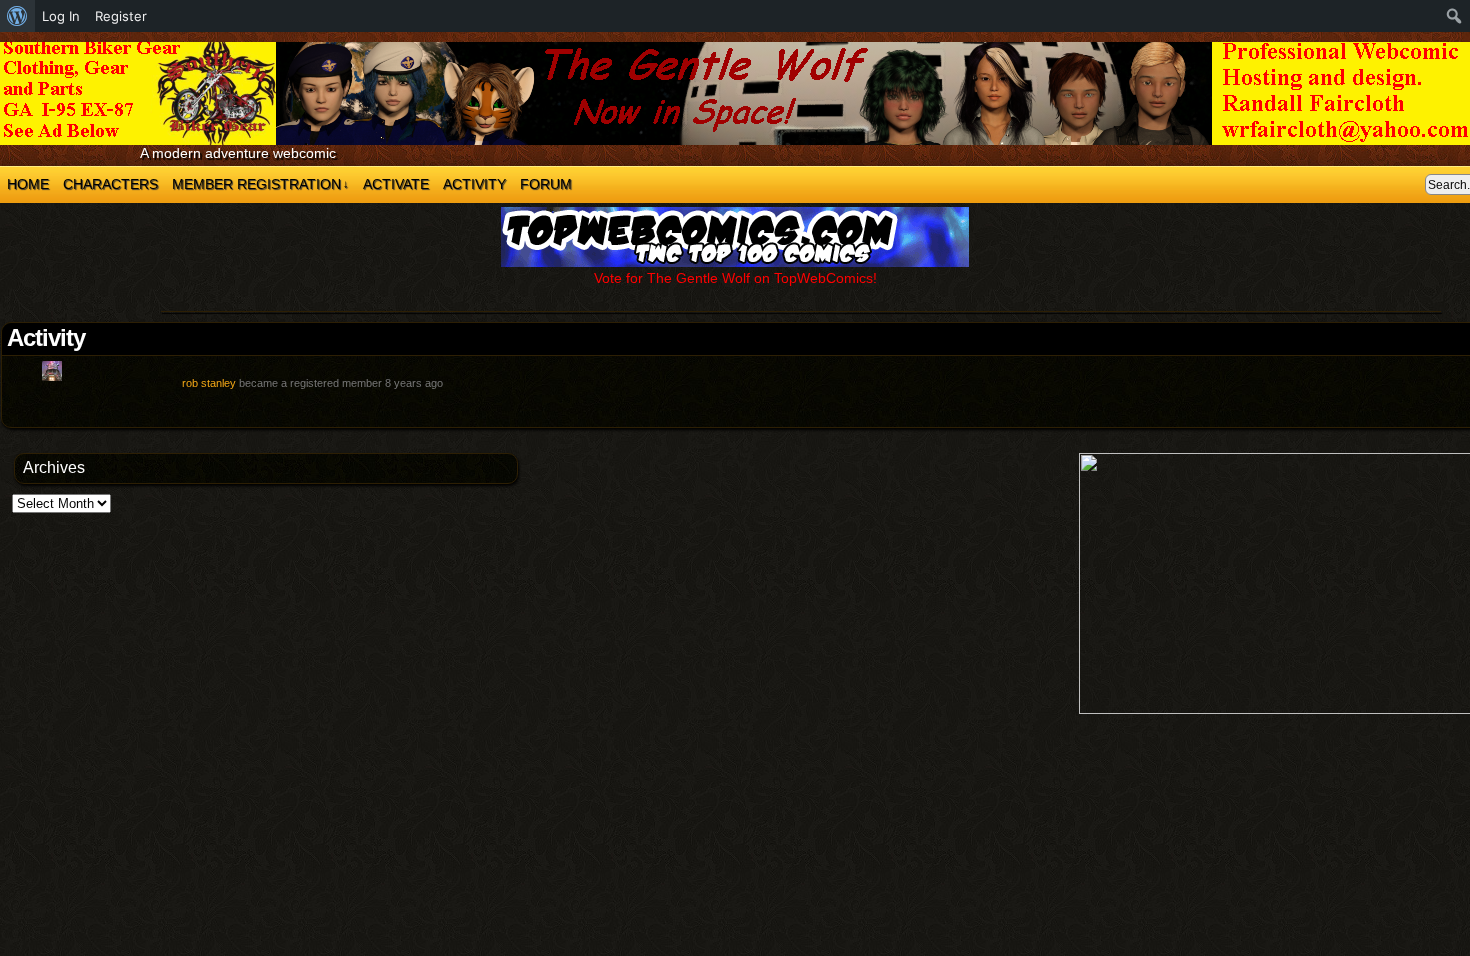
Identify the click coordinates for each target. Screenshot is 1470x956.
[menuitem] (17, 16)
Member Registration (260, 184)
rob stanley (209, 383)
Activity (474, 184)
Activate (396, 184)
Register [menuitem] (121, 16)
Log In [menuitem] (61, 16)
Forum (546, 184)
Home (28, 184)
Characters (110, 184)
